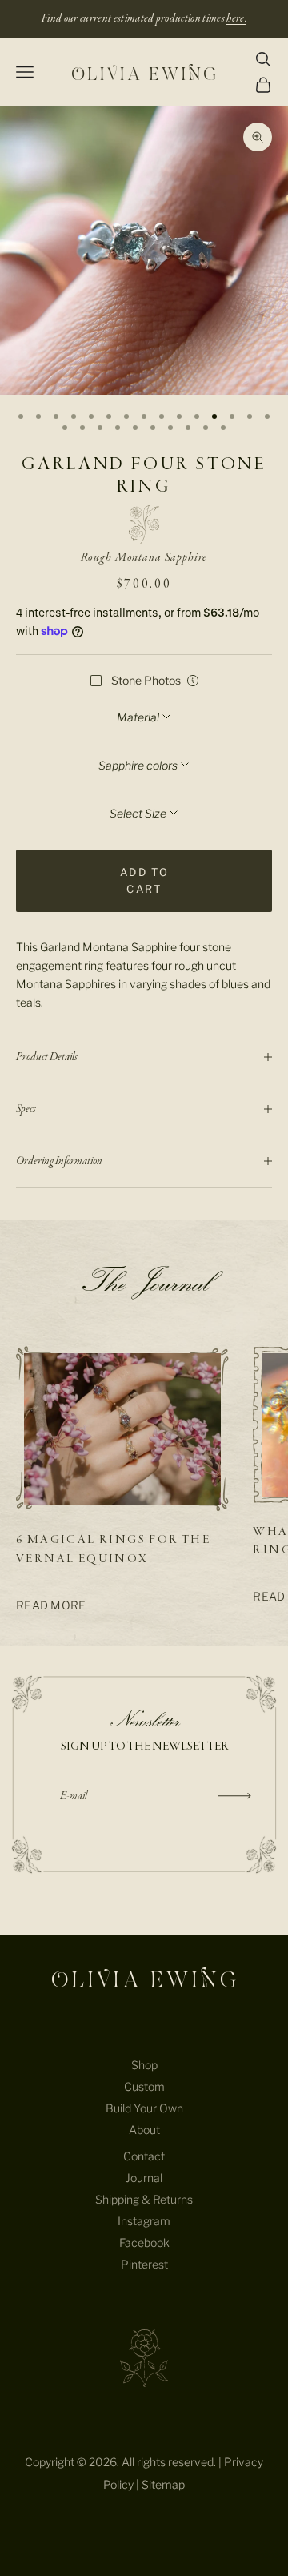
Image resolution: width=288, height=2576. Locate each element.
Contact (144, 2156)
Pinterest (144, 2264)
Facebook (144, 2242)
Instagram (144, 2221)
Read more (51, 1605)
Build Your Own (144, 2108)
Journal (144, 2178)
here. (236, 18)
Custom (144, 2086)
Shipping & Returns (144, 2199)
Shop (144, 2065)
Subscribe (235, 1796)
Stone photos (146, 680)
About (144, 2130)
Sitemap (163, 2484)
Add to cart (144, 880)
